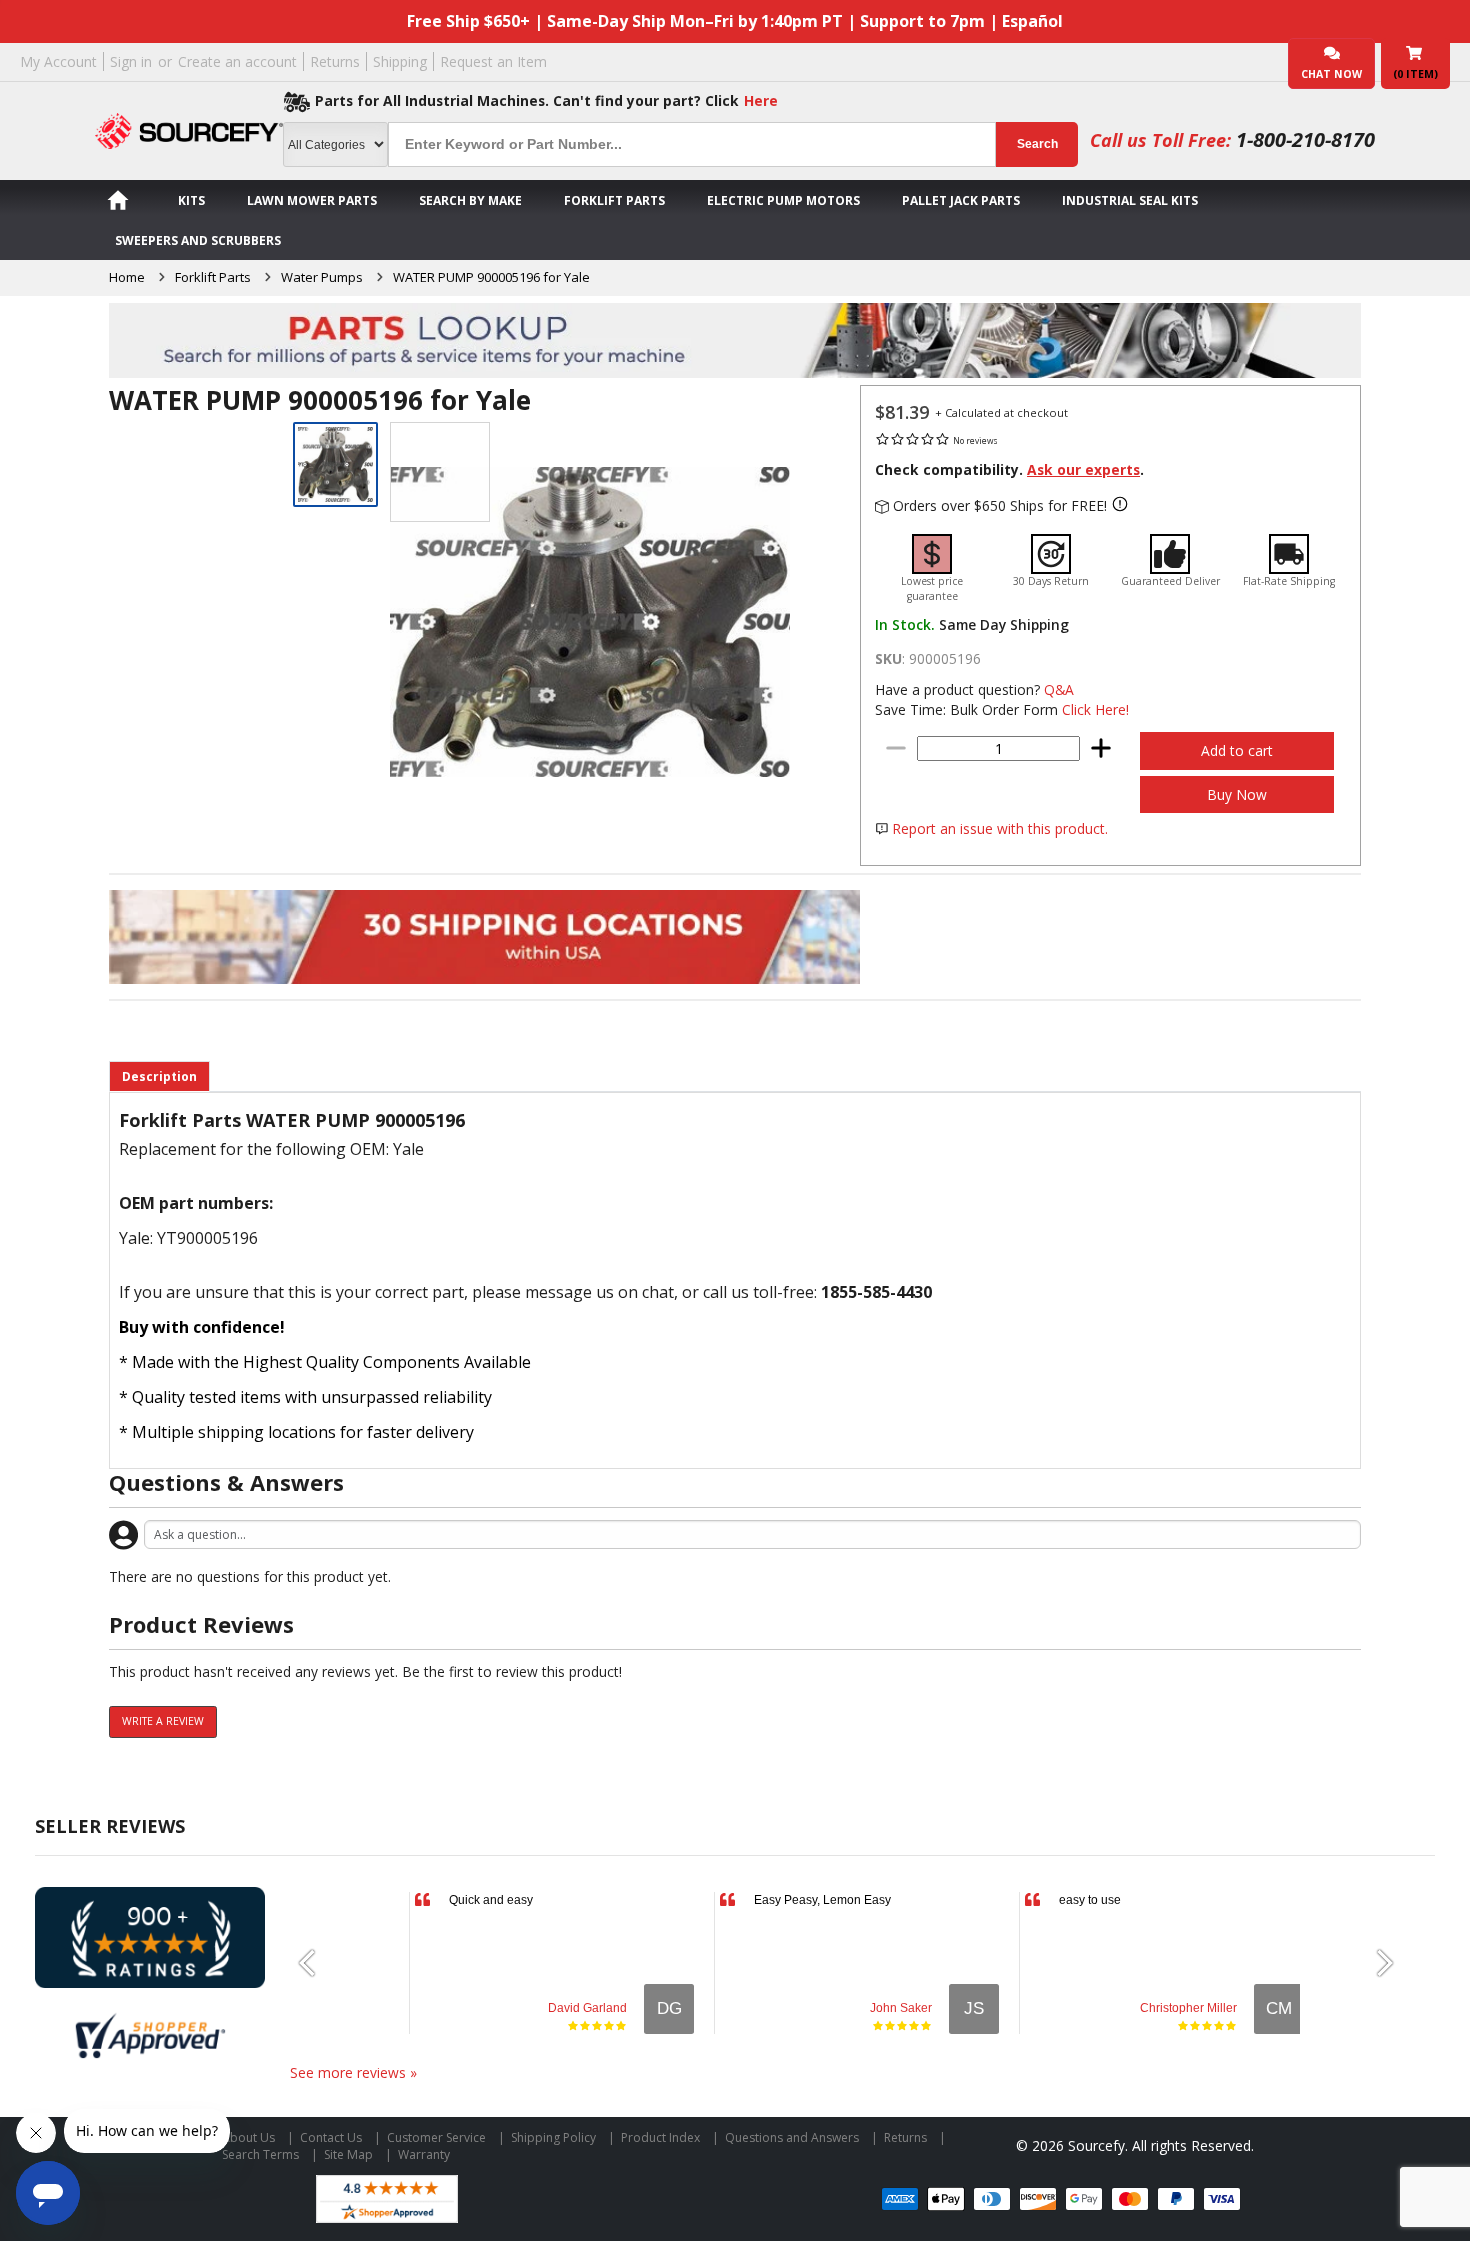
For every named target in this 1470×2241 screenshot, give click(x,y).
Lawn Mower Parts (312, 200)
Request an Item (493, 61)
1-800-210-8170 (1305, 139)
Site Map (348, 2154)
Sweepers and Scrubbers (198, 240)
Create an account (237, 61)
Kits (191, 200)
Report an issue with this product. (1000, 828)
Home (127, 277)
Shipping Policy (553, 2137)
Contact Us (331, 2137)
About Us (248, 2137)
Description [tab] (159, 1076)
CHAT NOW (1331, 74)
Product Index (660, 2137)
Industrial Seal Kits (1130, 200)
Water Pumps (322, 277)
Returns (335, 61)
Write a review (163, 1721)
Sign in (131, 61)
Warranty (424, 2154)
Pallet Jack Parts (961, 200)
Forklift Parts (614, 200)
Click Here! (1095, 709)
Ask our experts (1083, 469)
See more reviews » (353, 2072)
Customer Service (436, 2137)
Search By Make (470, 200)
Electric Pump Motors (783, 200)
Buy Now (1237, 794)
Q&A (1059, 689)
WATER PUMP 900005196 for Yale (491, 277)
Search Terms (260, 2154)
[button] (315, 1963)
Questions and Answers (792, 2137)
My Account (58, 61)
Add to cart (1237, 750)
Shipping (400, 61)
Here (761, 100)
